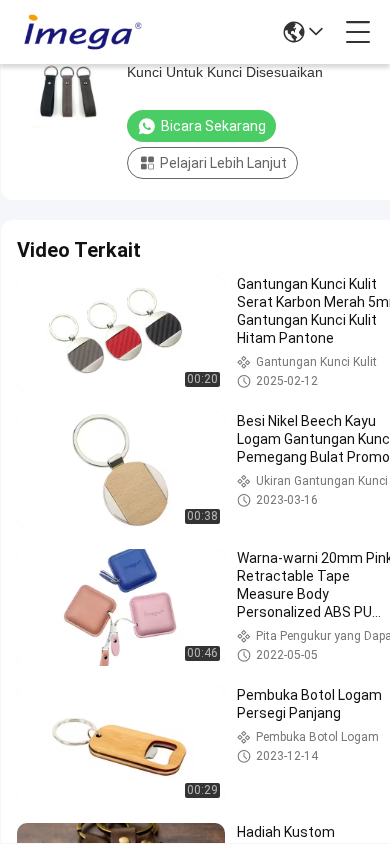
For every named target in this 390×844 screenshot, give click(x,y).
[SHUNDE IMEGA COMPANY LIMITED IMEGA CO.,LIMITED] (82, 32)
